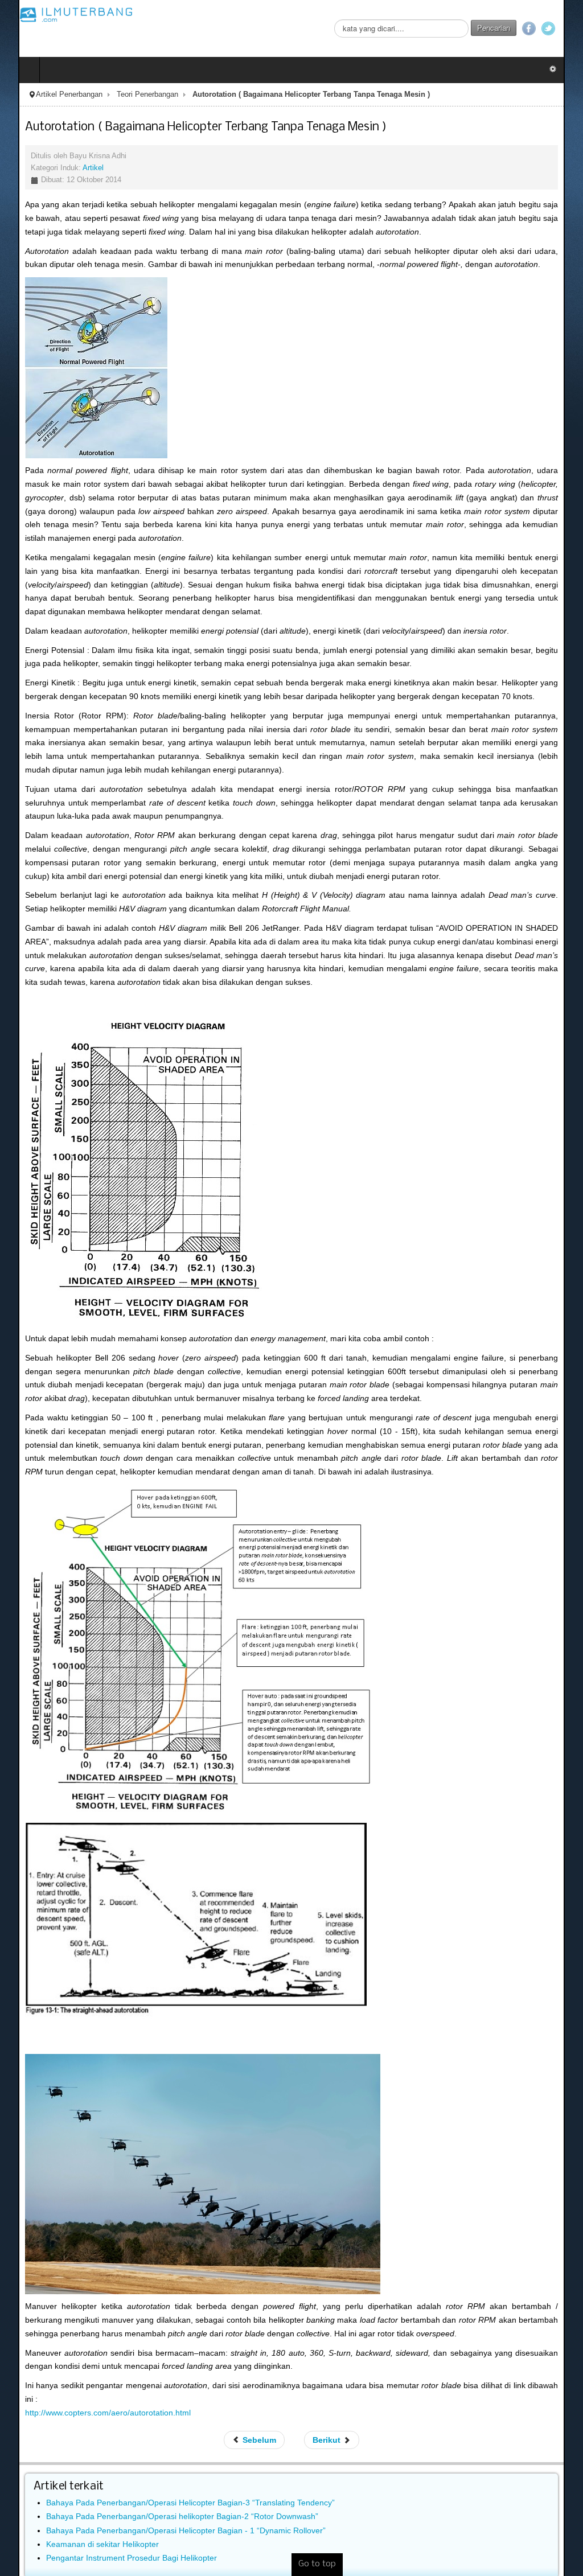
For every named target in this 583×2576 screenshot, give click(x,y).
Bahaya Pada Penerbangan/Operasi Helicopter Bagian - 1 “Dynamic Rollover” (168, 2503)
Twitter (566, 28)
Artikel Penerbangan (51, 95)
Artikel (75, 168)
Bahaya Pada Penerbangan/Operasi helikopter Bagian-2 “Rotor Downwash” (164, 2489)
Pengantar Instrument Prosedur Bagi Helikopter (113, 2530)
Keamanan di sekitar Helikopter (84, 2517)
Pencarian (512, 28)
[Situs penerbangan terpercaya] (58, 14)
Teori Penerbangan (129, 95)
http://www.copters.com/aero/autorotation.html (90, 2385)
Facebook (547, 28)
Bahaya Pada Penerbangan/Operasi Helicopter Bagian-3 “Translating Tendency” (172, 2476)
